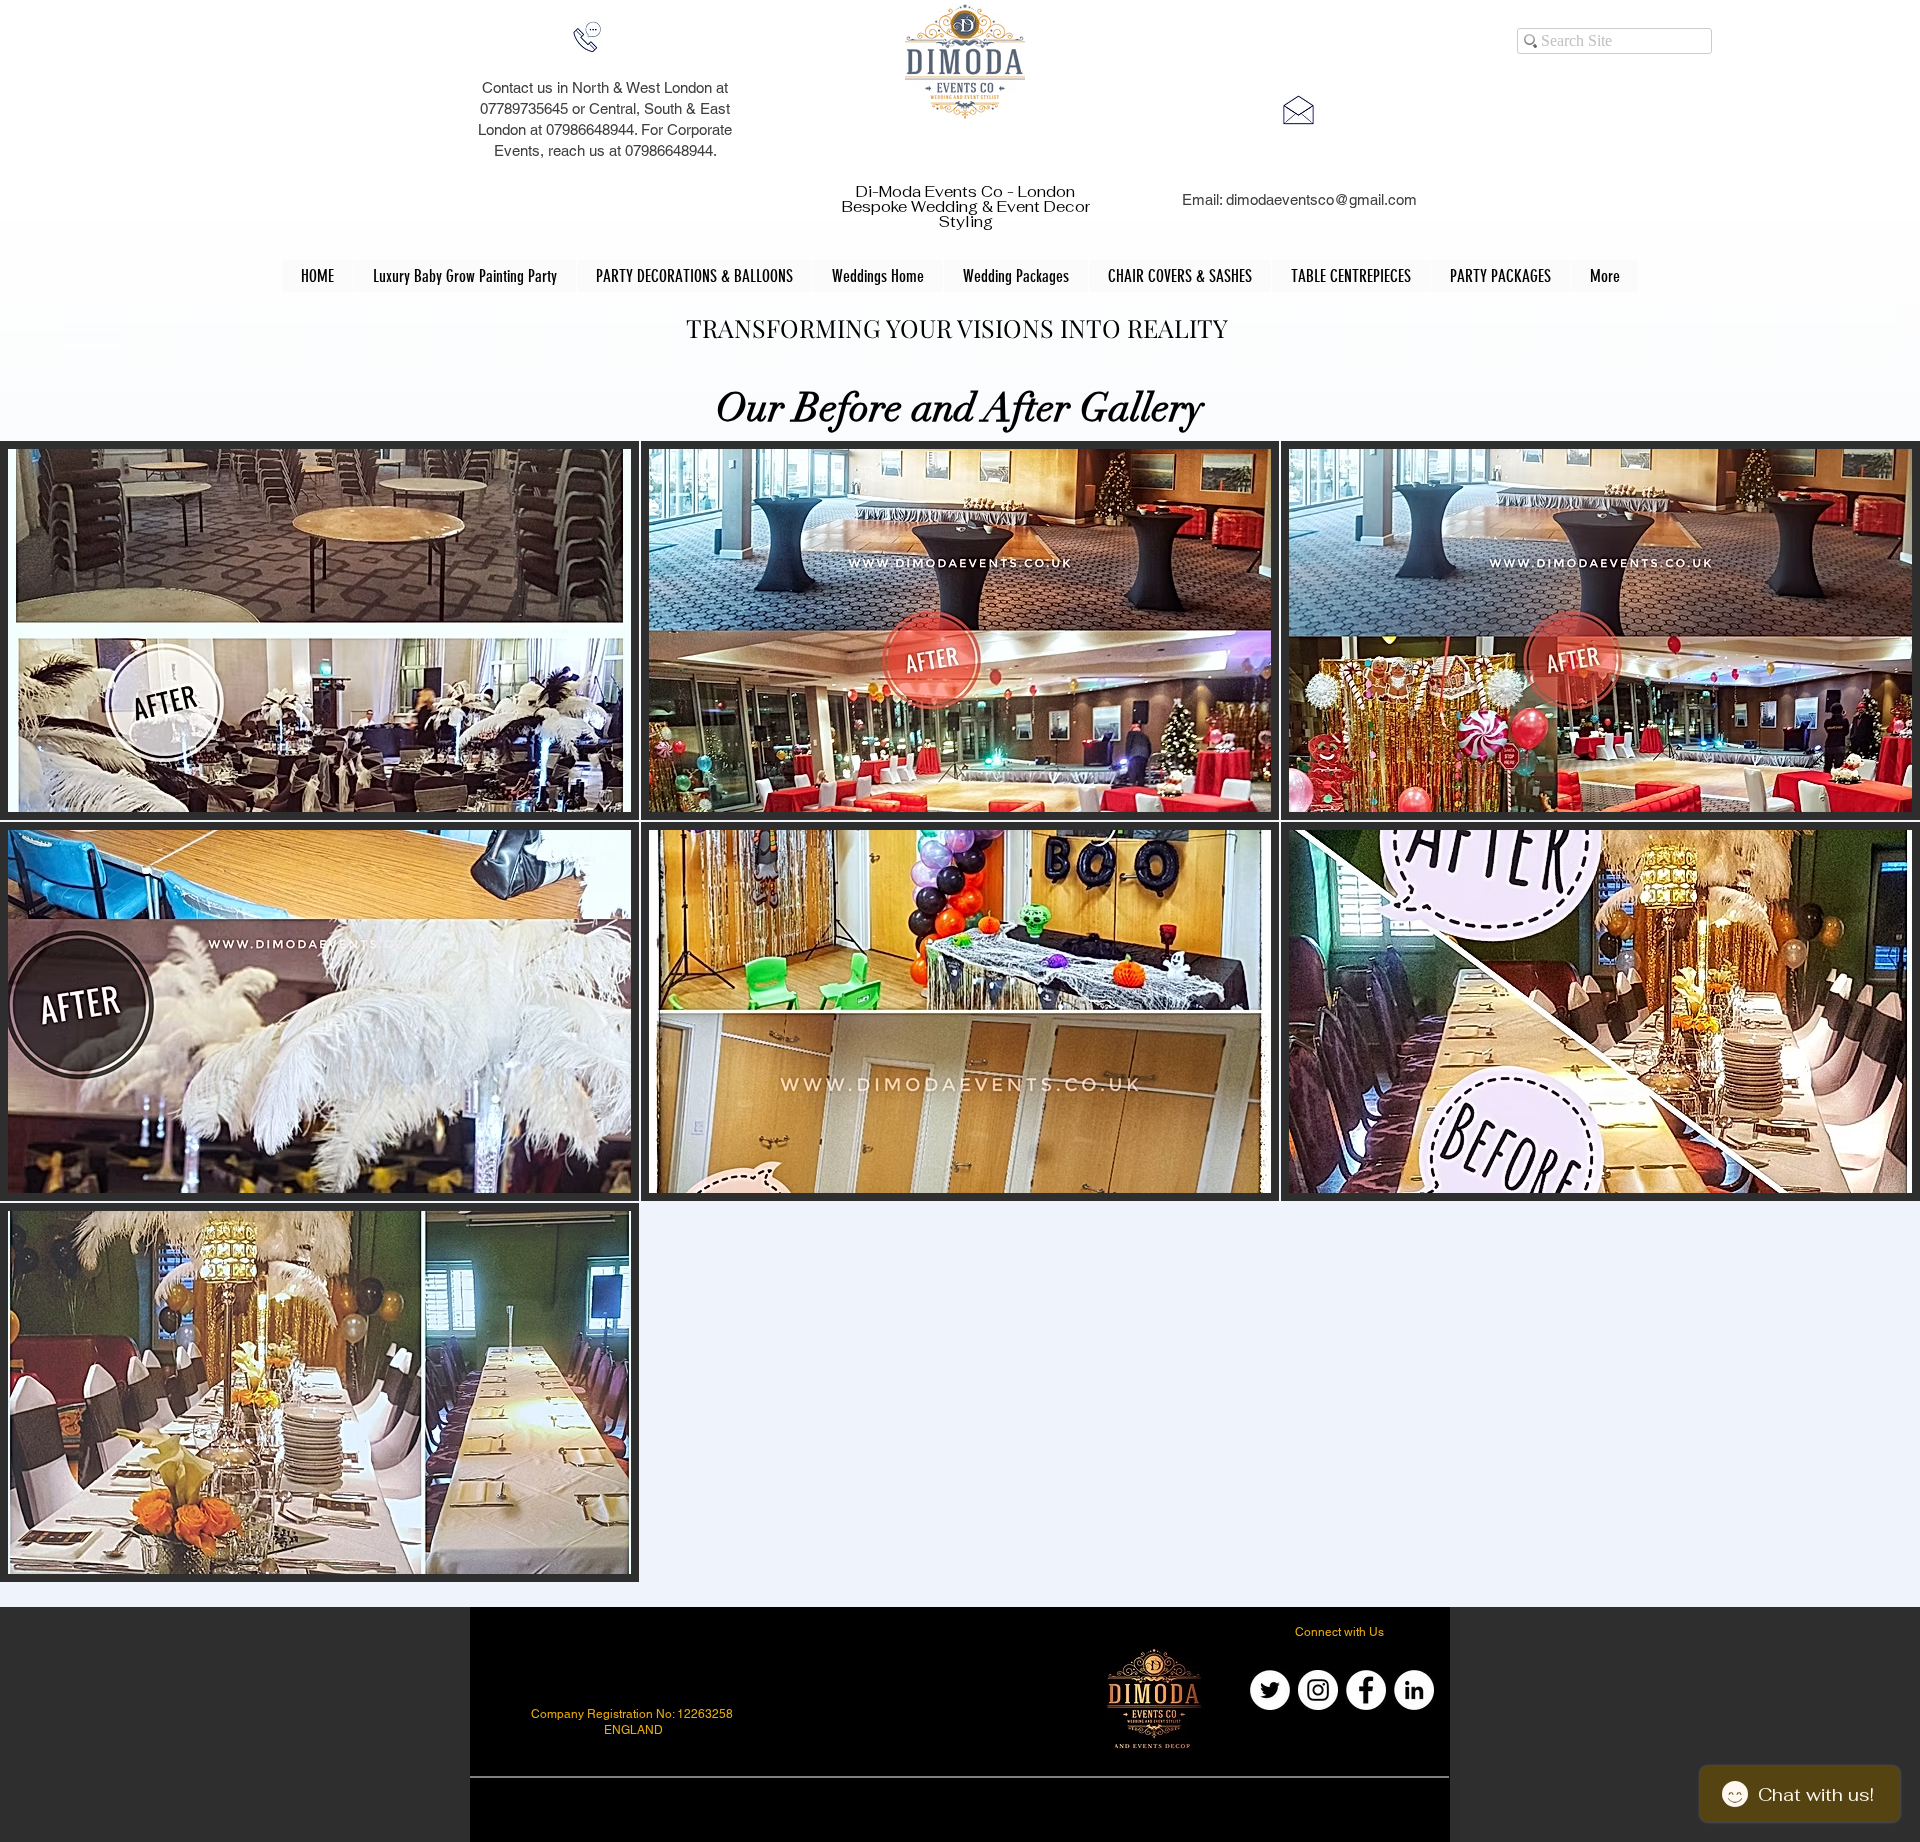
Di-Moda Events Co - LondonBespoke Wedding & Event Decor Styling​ (966, 206)
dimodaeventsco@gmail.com (1321, 199)
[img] (319, 630)
